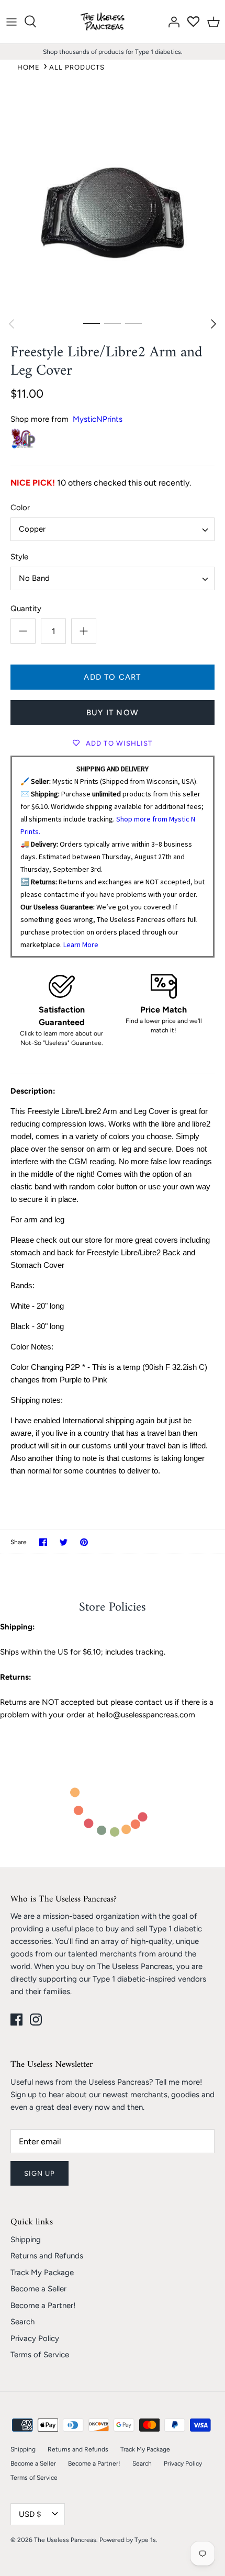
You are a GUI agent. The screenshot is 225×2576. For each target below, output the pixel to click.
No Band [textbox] (34, 578)
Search (22, 2322)
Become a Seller (38, 2289)
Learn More (81, 944)
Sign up (40, 2173)
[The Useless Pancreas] (104, 22)
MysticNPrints (98, 419)
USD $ (30, 2514)
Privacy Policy (35, 2338)
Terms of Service (40, 2355)
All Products (77, 67)
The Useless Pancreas (65, 2540)
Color (20, 508)
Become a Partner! (43, 2305)
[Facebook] (16, 2020)
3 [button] (133, 323)
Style (19, 557)
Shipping (26, 2240)
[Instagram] (36, 2020)
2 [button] (113, 323)
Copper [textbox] (32, 529)
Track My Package (42, 2273)
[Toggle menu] (12, 21)
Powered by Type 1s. (128, 2540)
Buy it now (113, 713)
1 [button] (92, 323)
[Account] (171, 21)
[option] (113, 200)
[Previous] (12, 324)
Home (29, 67)
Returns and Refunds (47, 2256)
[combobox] (113, 529)
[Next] (213, 324)
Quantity (26, 609)
